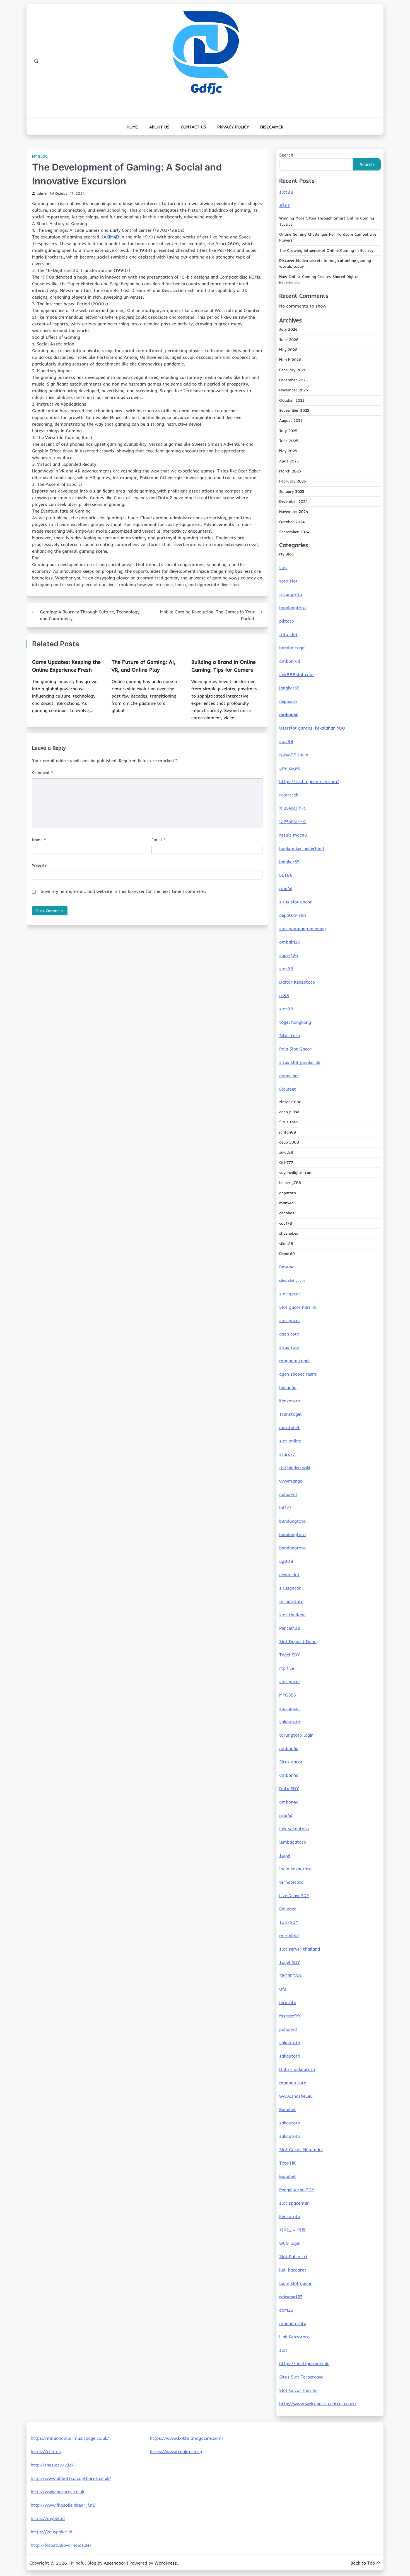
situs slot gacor (296, 902)
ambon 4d (290, 661)
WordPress (166, 2563)
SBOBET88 (290, 1976)
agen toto (289, 1334)
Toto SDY (289, 1922)
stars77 (287, 1454)
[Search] (36, 62)
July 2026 (288, 329)
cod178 (286, 1223)
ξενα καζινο (290, 768)
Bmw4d (287, 1267)
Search (286, 155)
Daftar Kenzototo (297, 982)
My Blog (40, 156)
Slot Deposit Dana (298, 1641)
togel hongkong (295, 1022)
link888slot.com (296, 674)
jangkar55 (289, 688)
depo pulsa (289, 1112)
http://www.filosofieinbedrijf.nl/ (63, 2505)
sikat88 (286, 1152)
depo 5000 (289, 1142)
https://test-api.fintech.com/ (309, 781)
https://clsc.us (46, 2451)
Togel (285, 1855)
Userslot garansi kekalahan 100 (312, 728)
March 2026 (290, 360)
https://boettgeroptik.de (304, 2363)
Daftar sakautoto (297, 2069)
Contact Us (193, 127)
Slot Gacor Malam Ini (301, 2149)
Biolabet (288, 1089)
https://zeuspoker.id (51, 2532)
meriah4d (289, 1936)
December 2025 (293, 380)
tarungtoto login (296, 1735)
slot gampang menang (302, 928)
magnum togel (294, 1361)
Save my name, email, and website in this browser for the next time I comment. (123, 891)
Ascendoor (115, 2563)
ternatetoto (291, 1601)
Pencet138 (290, 1628)
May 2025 (288, 451)
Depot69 (287, 1254)
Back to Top (363, 2563)
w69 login (290, 2243)
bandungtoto (292, 608)
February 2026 (293, 370)
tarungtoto (291, 594)
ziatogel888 (290, 1102)
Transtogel (290, 1414)
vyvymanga (291, 1481)
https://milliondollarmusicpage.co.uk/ (70, 2438)
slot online (290, 1441)
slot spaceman (294, 2203)
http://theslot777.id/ (52, 2465)
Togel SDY (290, 1655)
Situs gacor (291, 1762)
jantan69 (288, 1132)
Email (159, 840)
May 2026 (288, 350)
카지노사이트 (293, 2230)
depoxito (288, 701)
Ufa (283, 1989)
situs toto (289, 1347)
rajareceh (289, 795)
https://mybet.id (48, 2518)
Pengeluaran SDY (297, 2190)
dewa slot (289, 1575)
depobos (287, 1213)
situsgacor (290, 1588)
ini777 (285, 1508)
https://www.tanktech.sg (176, 2451)
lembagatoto (293, 1842)
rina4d (286, 888)
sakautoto (290, 1722)
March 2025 (290, 471)
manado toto (293, 2083)
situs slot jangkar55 (300, 1062)
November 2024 (294, 511)
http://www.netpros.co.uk (57, 2492)
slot (283, 567)
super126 (289, 955)
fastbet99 (290, 2016)
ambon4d (289, 715)
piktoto (287, 621)
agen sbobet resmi (298, 1374)
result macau (293, 835)
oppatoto (288, 1193)
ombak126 (290, 942)
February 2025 (293, 481)
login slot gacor (296, 2283)
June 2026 (289, 340)
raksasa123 (291, 2297)
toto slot (288, 581)
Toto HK (287, 2163)
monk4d (286, 1203)
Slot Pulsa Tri (293, 2256)
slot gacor (290, 1294)
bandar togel (292, 648)
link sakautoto (294, 1829)
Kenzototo (290, 1401)
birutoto (288, 2002)
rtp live (287, 1668)
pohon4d (288, 1494)
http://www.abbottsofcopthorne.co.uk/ (71, 2478)
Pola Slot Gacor (295, 1049)
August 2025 (291, 420)
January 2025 (292, 491)
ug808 (286, 1561)
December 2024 (293, 501)
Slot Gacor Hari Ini (298, 2390)
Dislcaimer (272, 127)
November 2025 (294, 390)
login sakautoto (295, 1869)
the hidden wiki (295, 1468)
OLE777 (286, 1163)
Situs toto (290, 1035)
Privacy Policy (233, 127)
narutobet (290, 1427)
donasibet (289, 1076)
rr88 (284, 995)
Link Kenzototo (294, 2337)
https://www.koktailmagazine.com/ (187, 2438)
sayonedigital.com (296, 1173)
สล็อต (285, 205)
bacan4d (288, 1387)
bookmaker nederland (302, 848)
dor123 (286, 2310)
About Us (159, 127)
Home (132, 127)
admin (42, 193)
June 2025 (289, 441)
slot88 (286, 192)
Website (39, 865)
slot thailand (292, 1615)
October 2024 (292, 522)
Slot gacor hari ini (298, 1307)
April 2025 (289, 461)
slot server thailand (300, 1949)
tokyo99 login (294, 755)
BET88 (286, 875)
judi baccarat (293, 2270)
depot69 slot (293, 915)
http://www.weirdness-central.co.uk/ (318, 2404)
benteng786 (290, 1183)
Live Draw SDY (294, 1895)
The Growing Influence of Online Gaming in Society (326, 250)
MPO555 (288, 1695)
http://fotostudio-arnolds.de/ (61, 2545)
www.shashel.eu (296, 2096)
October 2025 (292, 400)
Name (39, 840)
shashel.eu (289, 1233)
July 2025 (288, 431)
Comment (43, 772)
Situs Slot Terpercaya (301, 2377)
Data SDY (289, 1788)
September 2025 (294, 410)
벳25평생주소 (293, 808)
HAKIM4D (110, 237)
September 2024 (294, 532)
